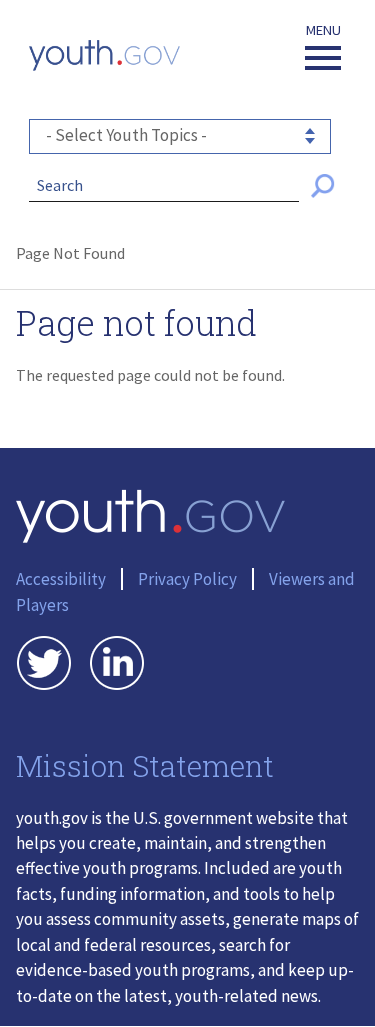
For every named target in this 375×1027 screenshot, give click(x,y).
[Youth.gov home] (105, 55)
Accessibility (61, 579)
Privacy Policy (187, 579)
